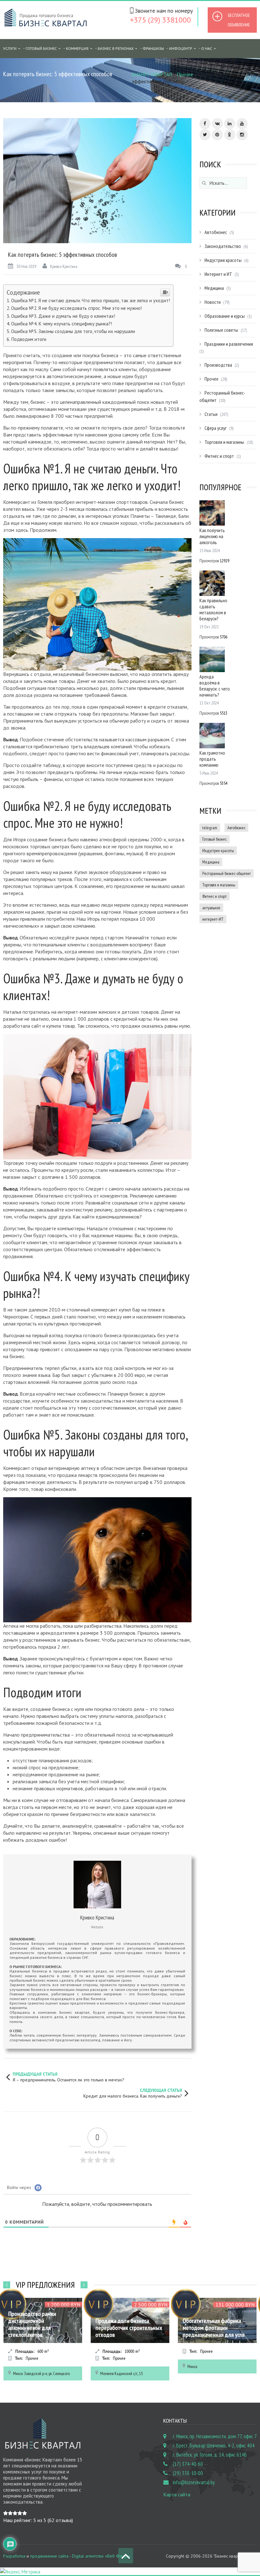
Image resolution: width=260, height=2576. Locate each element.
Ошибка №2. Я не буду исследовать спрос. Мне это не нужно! (76, 308)
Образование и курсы (225, 316)
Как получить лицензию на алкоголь (212, 536)
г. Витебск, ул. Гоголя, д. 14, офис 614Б (210, 2455)
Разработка (14, 2556)
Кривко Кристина (64, 266)
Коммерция (77, 48)
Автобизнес (216, 232)
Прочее (185, 74)
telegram (210, 828)
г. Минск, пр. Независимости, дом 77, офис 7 (215, 2436)
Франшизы (153, 48)
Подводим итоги (29, 339)
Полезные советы (221, 330)
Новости (213, 302)
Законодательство (223, 246)
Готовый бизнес (41, 48)
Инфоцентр (181, 48)
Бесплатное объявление (239, 20)
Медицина (214, 288)
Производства (218, 365)
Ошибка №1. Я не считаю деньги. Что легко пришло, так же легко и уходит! (91, 300)
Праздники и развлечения (229, 344)
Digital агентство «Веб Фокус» (101, 2556)
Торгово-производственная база (214, 2331)
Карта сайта (177, 2494)
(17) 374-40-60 (188, 2464)
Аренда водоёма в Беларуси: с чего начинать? (215, 686)
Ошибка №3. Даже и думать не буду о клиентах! (63, 316)
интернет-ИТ (213, 919)
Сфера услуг (216, 428)
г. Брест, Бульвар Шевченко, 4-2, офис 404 (214, 2446)
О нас (207, 48)
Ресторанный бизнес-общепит (227, 873)
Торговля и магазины (224, 442)
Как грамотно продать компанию (212, 759)
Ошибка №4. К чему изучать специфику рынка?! (62, 324)
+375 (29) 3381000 (160, 20)
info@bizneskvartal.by (194, 2482)
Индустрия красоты (223, 260)
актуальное (211, 908)
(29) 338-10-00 (188, 2473)
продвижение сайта (49, 2556)
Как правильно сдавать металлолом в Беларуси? (213, 609)
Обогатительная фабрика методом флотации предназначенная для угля (126, 2328)
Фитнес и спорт (219, 456)
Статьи (211, 414)
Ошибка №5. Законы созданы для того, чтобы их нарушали (73, 331)
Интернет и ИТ (218, 274)
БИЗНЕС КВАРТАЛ (152, 74)
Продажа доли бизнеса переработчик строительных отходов (42, 2328)
